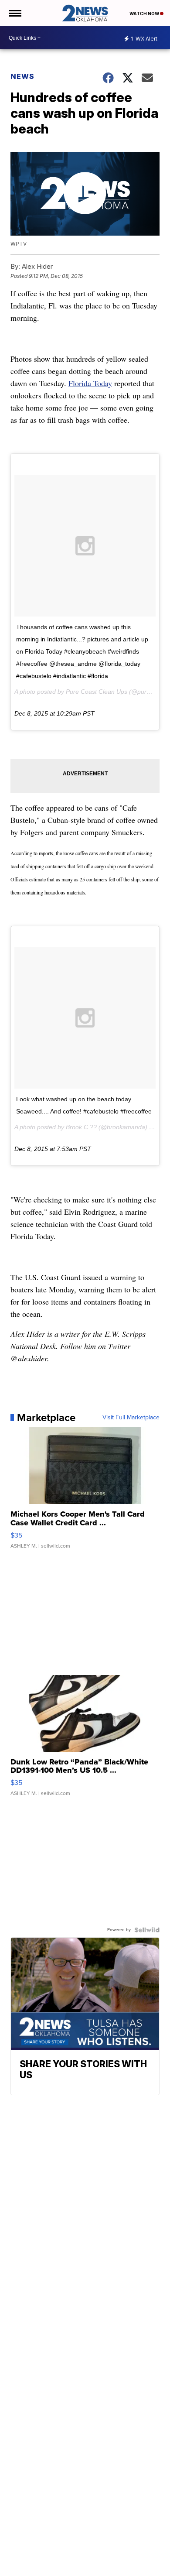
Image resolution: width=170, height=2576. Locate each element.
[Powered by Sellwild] (147, 1930)
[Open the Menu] (15, 13)
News (22, 76)
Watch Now (145, 14)
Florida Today (90, 383)
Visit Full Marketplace (131, 1418)
